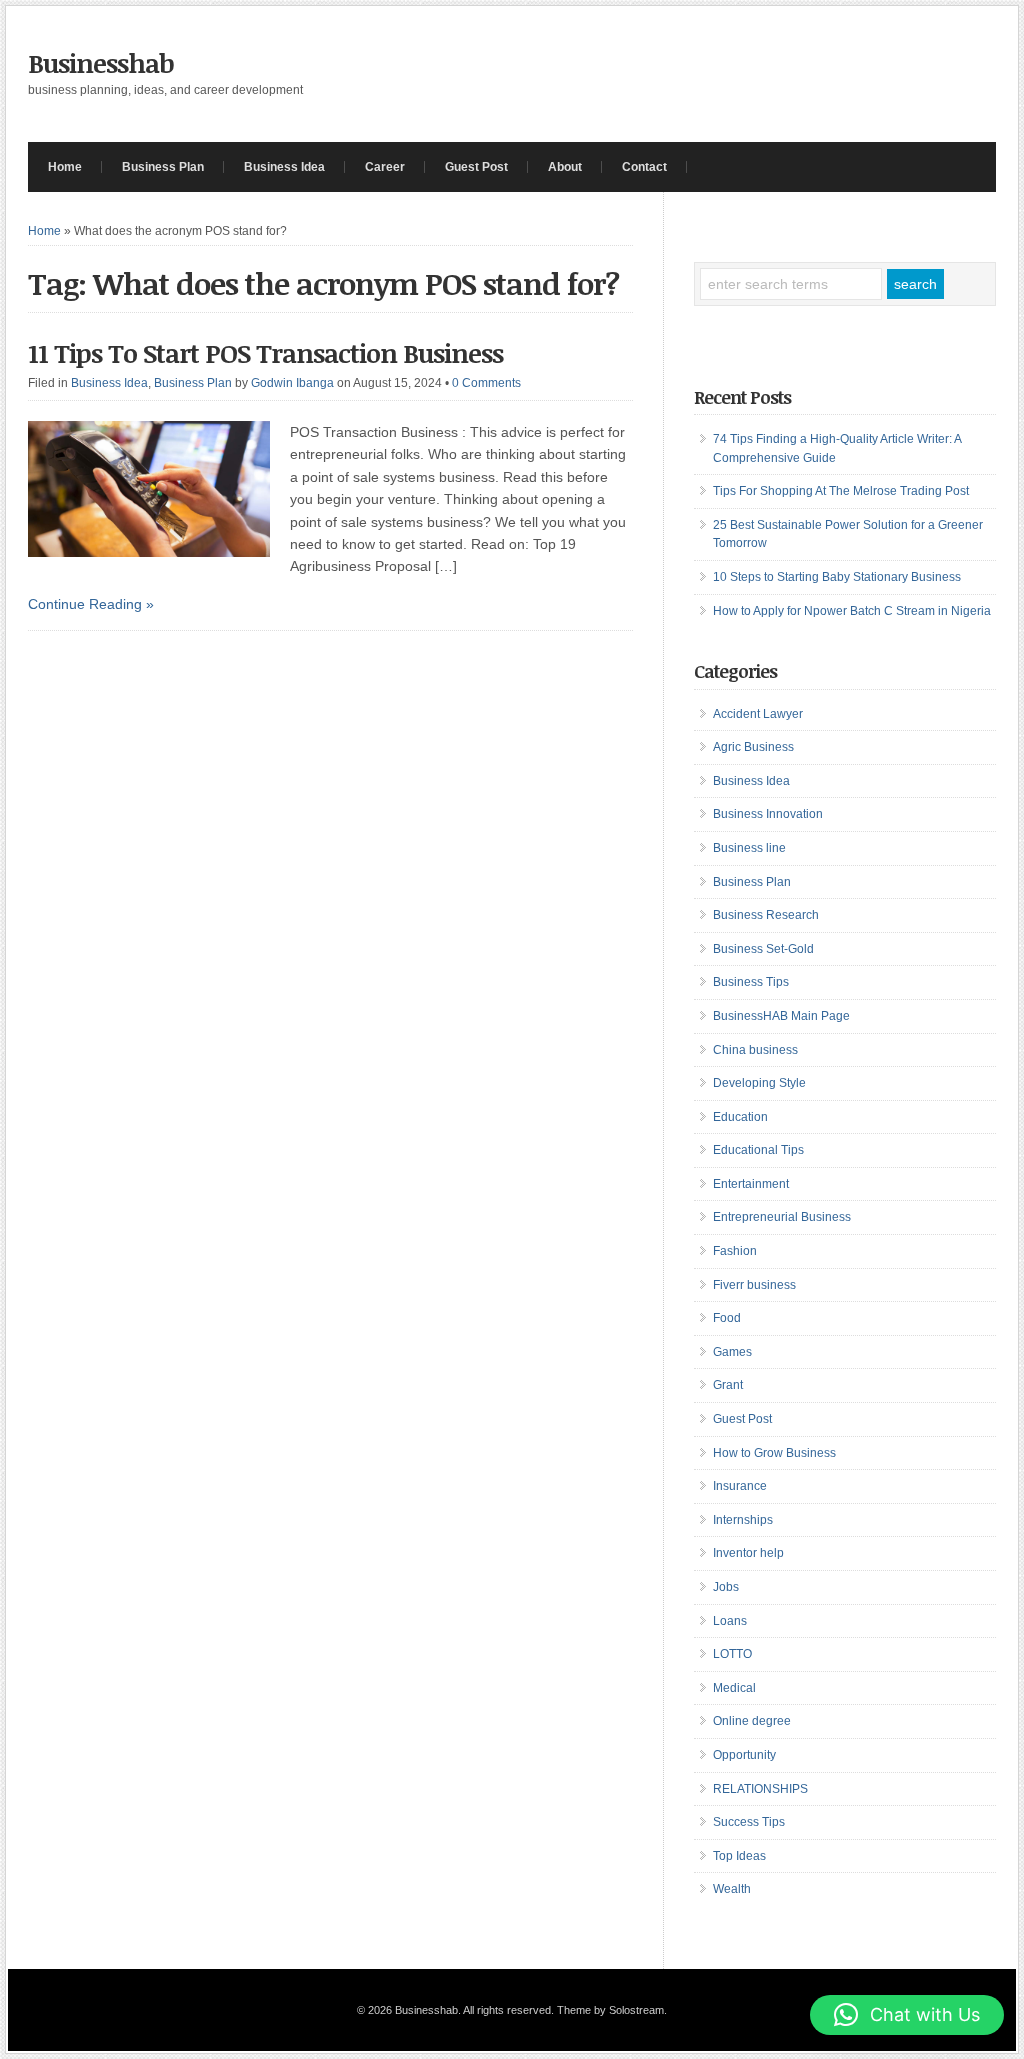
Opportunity (744, 1755)
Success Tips (749, 1822)
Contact (644, 167)
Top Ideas (739, 1856)
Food (727, 1318)
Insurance (740, 1486)
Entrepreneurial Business (782, 1217)
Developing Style (759, 1083)
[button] (907, 2015)
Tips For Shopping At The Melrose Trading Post (841, 491)
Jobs (726, 1587)
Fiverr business (754, 1285)
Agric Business (753, 747)
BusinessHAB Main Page (781, 1016)
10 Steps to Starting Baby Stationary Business (837, 577)
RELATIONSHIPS (760, 1789)
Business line (749, 848)
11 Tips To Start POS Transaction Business (265, 353)
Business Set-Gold (763, 949)
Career (385, 167)
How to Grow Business (774, 1453)
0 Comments (486, 383)
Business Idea (284, 167)
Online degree (752, 1721)
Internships (743, 1520)
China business (755, 1050)
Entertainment (751, 1184)
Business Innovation (768, 814)
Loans (730, 1621)
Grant (728, 1385)
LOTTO (732, 1654)
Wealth (732, 1889)
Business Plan (163, 167)
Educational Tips (758, 1150)
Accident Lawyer (758, 714)
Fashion (735, 1251)
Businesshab (101, 63)
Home (65, 167)
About (565, 167)
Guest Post (476, 167)
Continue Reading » (91, 604)
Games (732, 1352)
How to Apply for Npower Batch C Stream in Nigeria (852, 611)
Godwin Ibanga (292, 383)
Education (740, 1117)
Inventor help (748, 1553)
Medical (734, 1688)
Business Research (766, 915)
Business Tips (751, 982)
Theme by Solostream (610, 2010)
